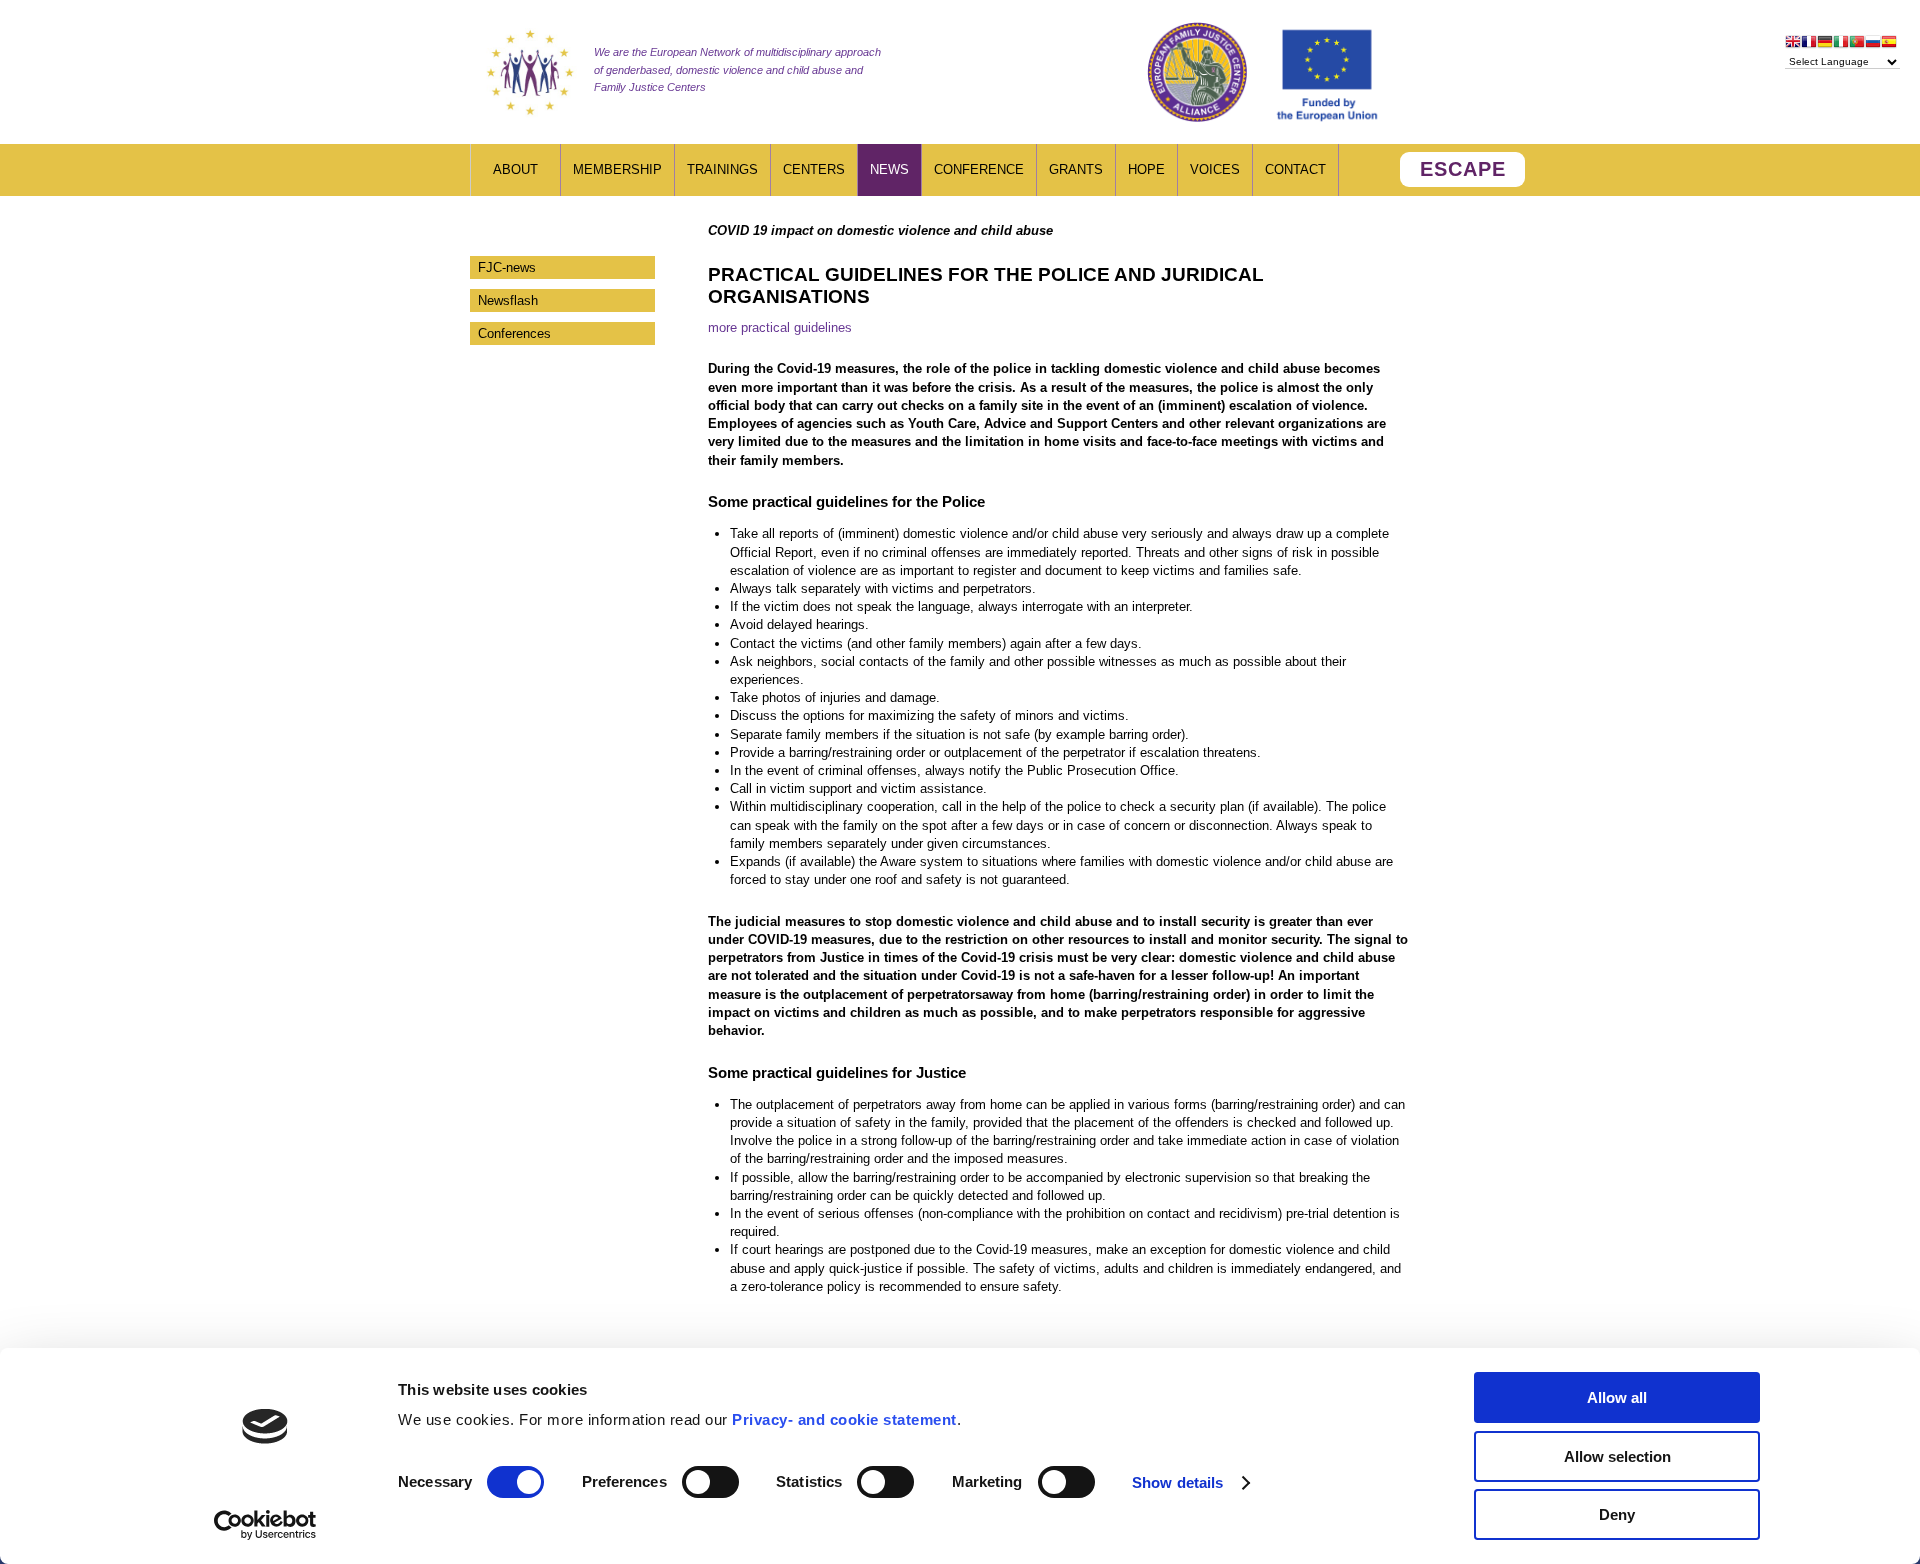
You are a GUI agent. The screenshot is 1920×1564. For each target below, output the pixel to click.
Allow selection (1617, 1456)
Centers (814, 169)
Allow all (1617, 1397)
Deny (1617, 1514)
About (515, 169)
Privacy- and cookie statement (844, 1419)
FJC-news (507, 267)
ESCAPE (1463, 169)
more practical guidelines (780, 327)
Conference (979, 169)
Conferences (514, 333)
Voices (1215, 169)
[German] (1825, 43)
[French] (1809, 43)
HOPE (1146, 169)
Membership (617, 169)
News (889, 169)
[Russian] (1873, 43)
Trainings (722, 169)
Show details (1177, 1482)
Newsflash (508, 300)
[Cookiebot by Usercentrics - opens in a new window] (265, 1525)
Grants (1076, 169)
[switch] (710, 1482)
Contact (1295, 169)
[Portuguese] (1857, 43)
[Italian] (1841, 43)
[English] (1793, 43)
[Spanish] (1889, 43)
